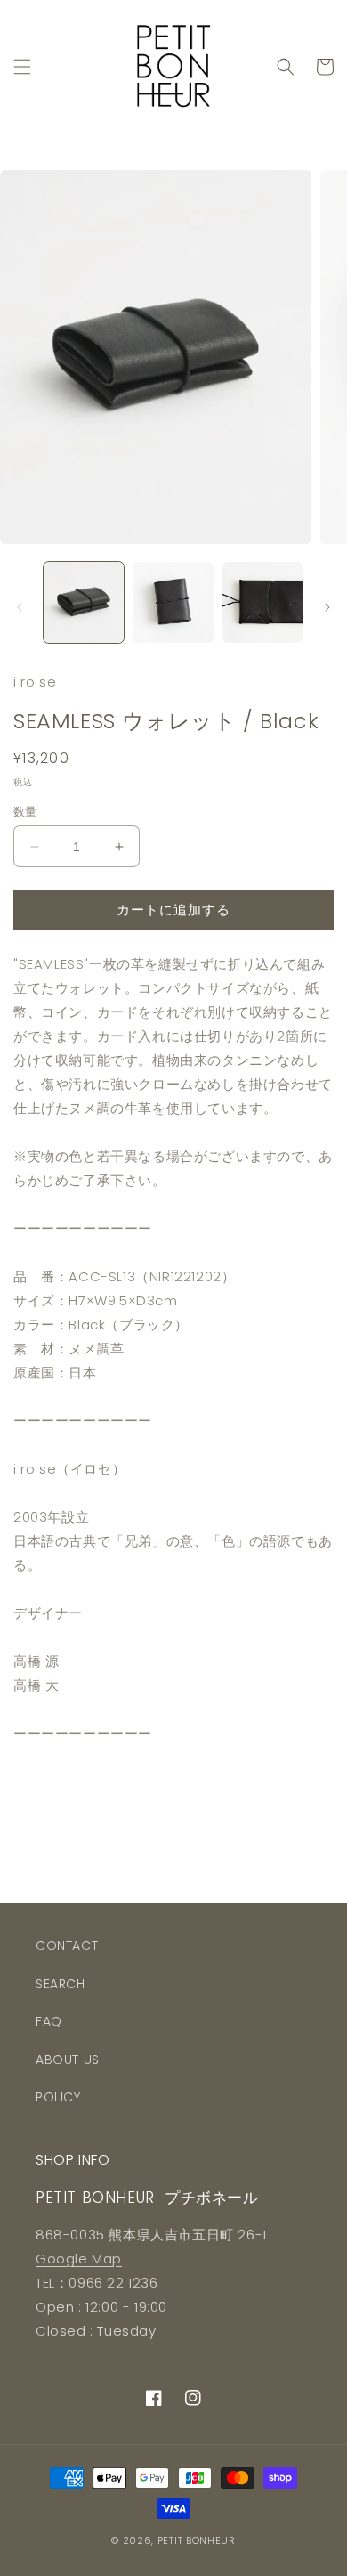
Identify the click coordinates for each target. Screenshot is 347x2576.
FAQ (49, 2021)
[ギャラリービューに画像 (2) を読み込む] (173, 602)
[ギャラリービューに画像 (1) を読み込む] (84, 602)
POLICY (58, 2097)
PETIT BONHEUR (197, 2540)
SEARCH (61, 1984)
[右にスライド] (327, 607)
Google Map (79, 2259)
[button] (22, 67)
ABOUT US (68, 2060)
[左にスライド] (20, 607)
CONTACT (67, 1946)
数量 (25, 812)
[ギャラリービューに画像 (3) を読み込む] (262, 602)
